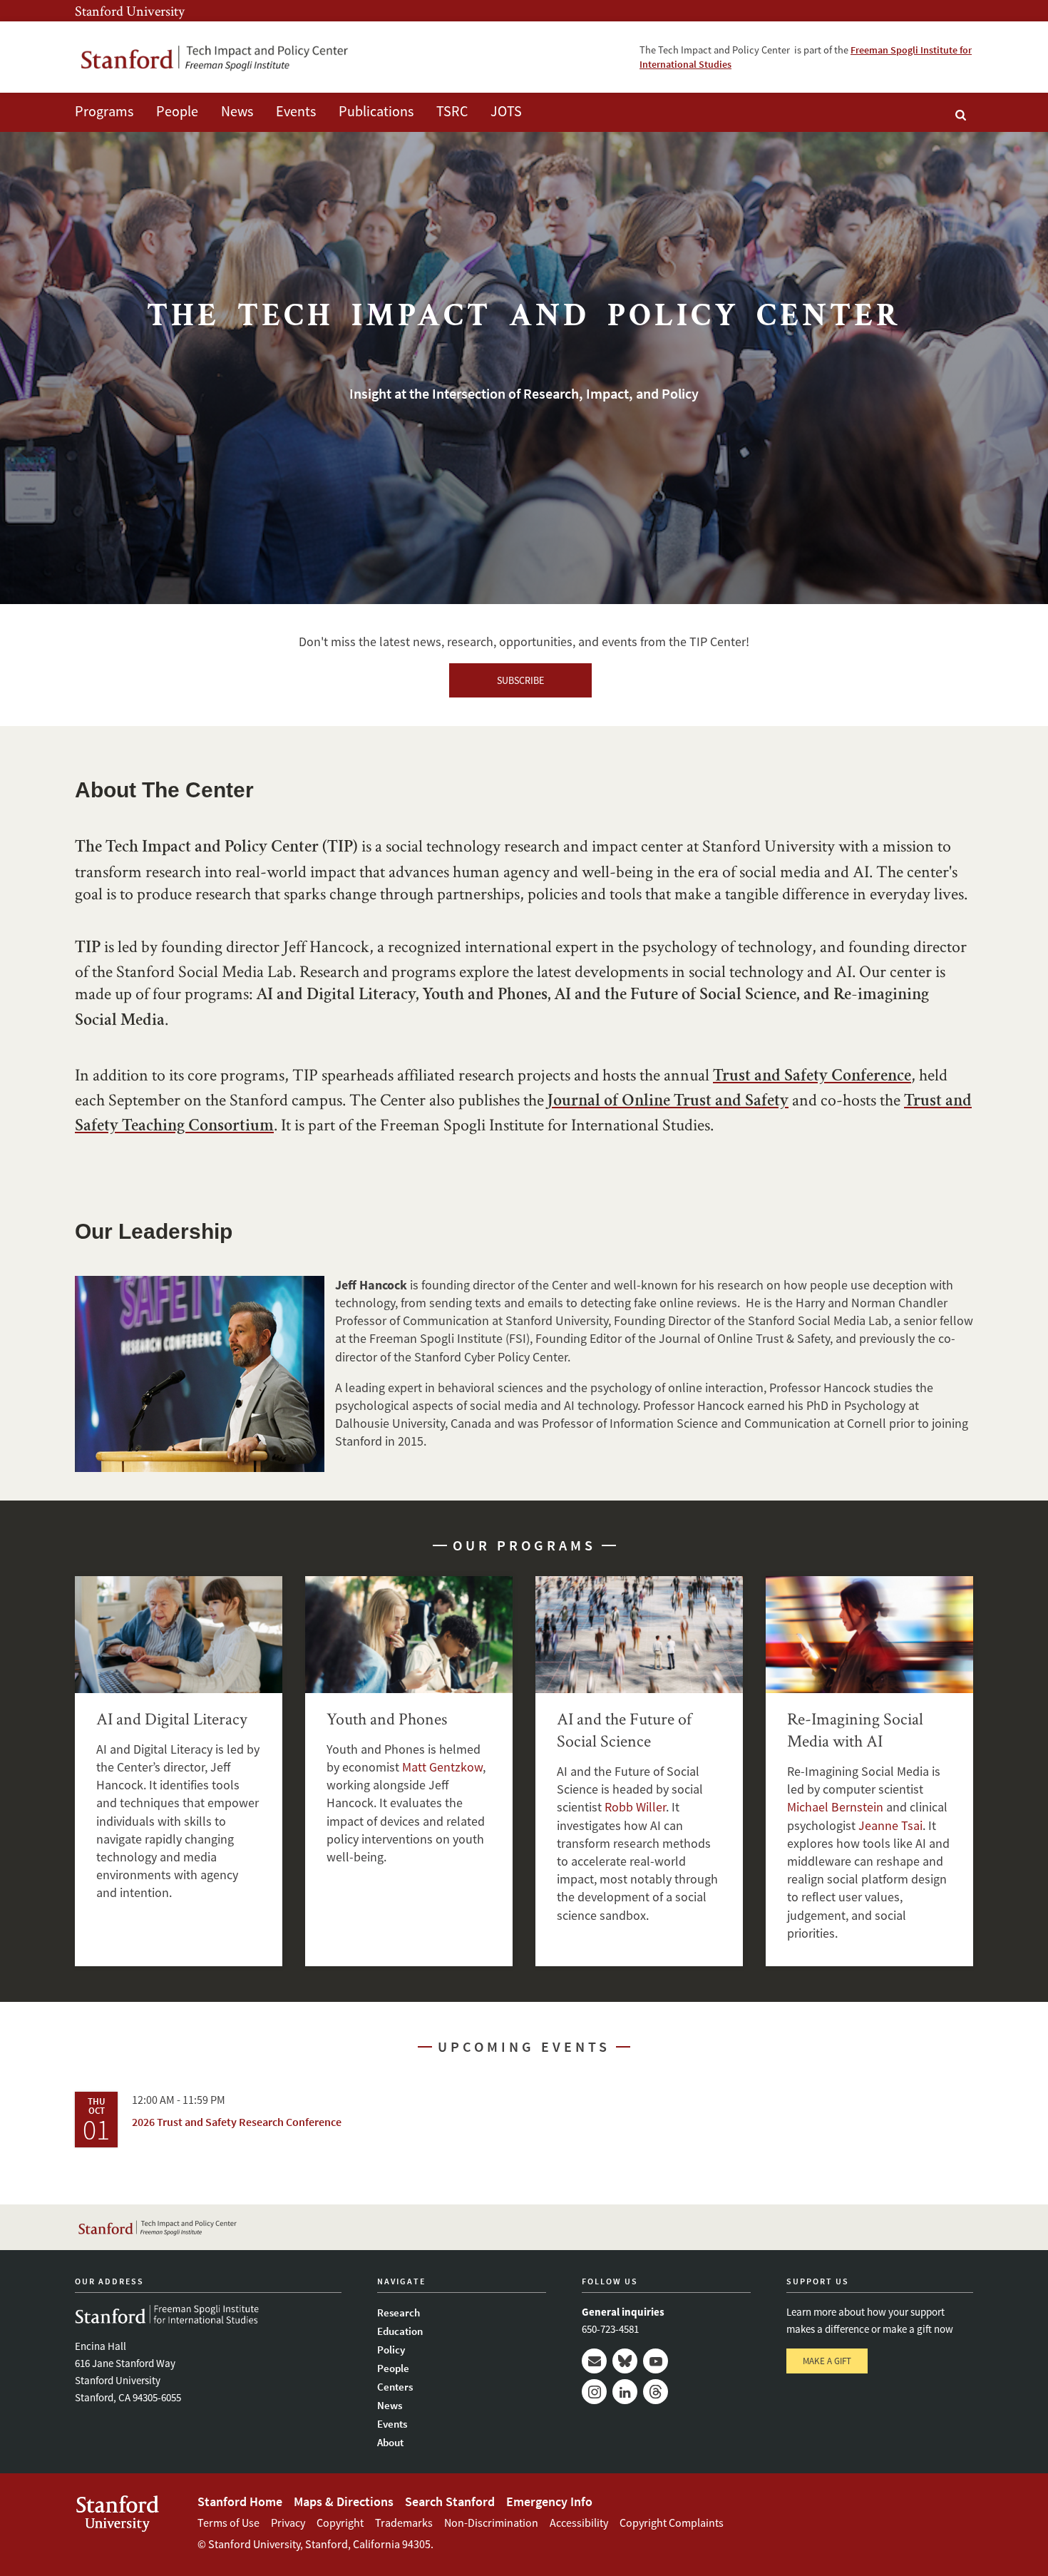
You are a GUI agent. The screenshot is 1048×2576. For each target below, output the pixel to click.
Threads (656, 2392)
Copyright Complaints (672, 2523)
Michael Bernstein (835, 1807)
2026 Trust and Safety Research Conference (237, 2122)
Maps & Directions (344, 2501)
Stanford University (130, 11)
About (390, 2442)
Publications (376, 111)
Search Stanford (450, 2501)
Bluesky (625, 2361)
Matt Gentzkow (442, 1767)
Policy (391, 2350)
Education (400, 2331)
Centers (395, 2387)
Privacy (288, 2523)
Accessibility (579, 2523)
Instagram (594, 2392)
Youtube (656, 2361)
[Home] (214, 57)
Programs (104, 111)
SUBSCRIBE (520, 680)
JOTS (506, 111)
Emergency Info (549, 2501)
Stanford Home (240, 2501)
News (237, 111)
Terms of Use (228, 2523)
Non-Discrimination (491, 2523)
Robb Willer (635, 1807)
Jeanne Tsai (890, 1825)
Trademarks (404, 2523)
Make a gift (827, 2361)
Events (296, 111)
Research (399, 2312)
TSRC (452, 111)
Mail (594, 2361)
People (177, 111)
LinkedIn (625, 2392)
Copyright (340, 2523)
